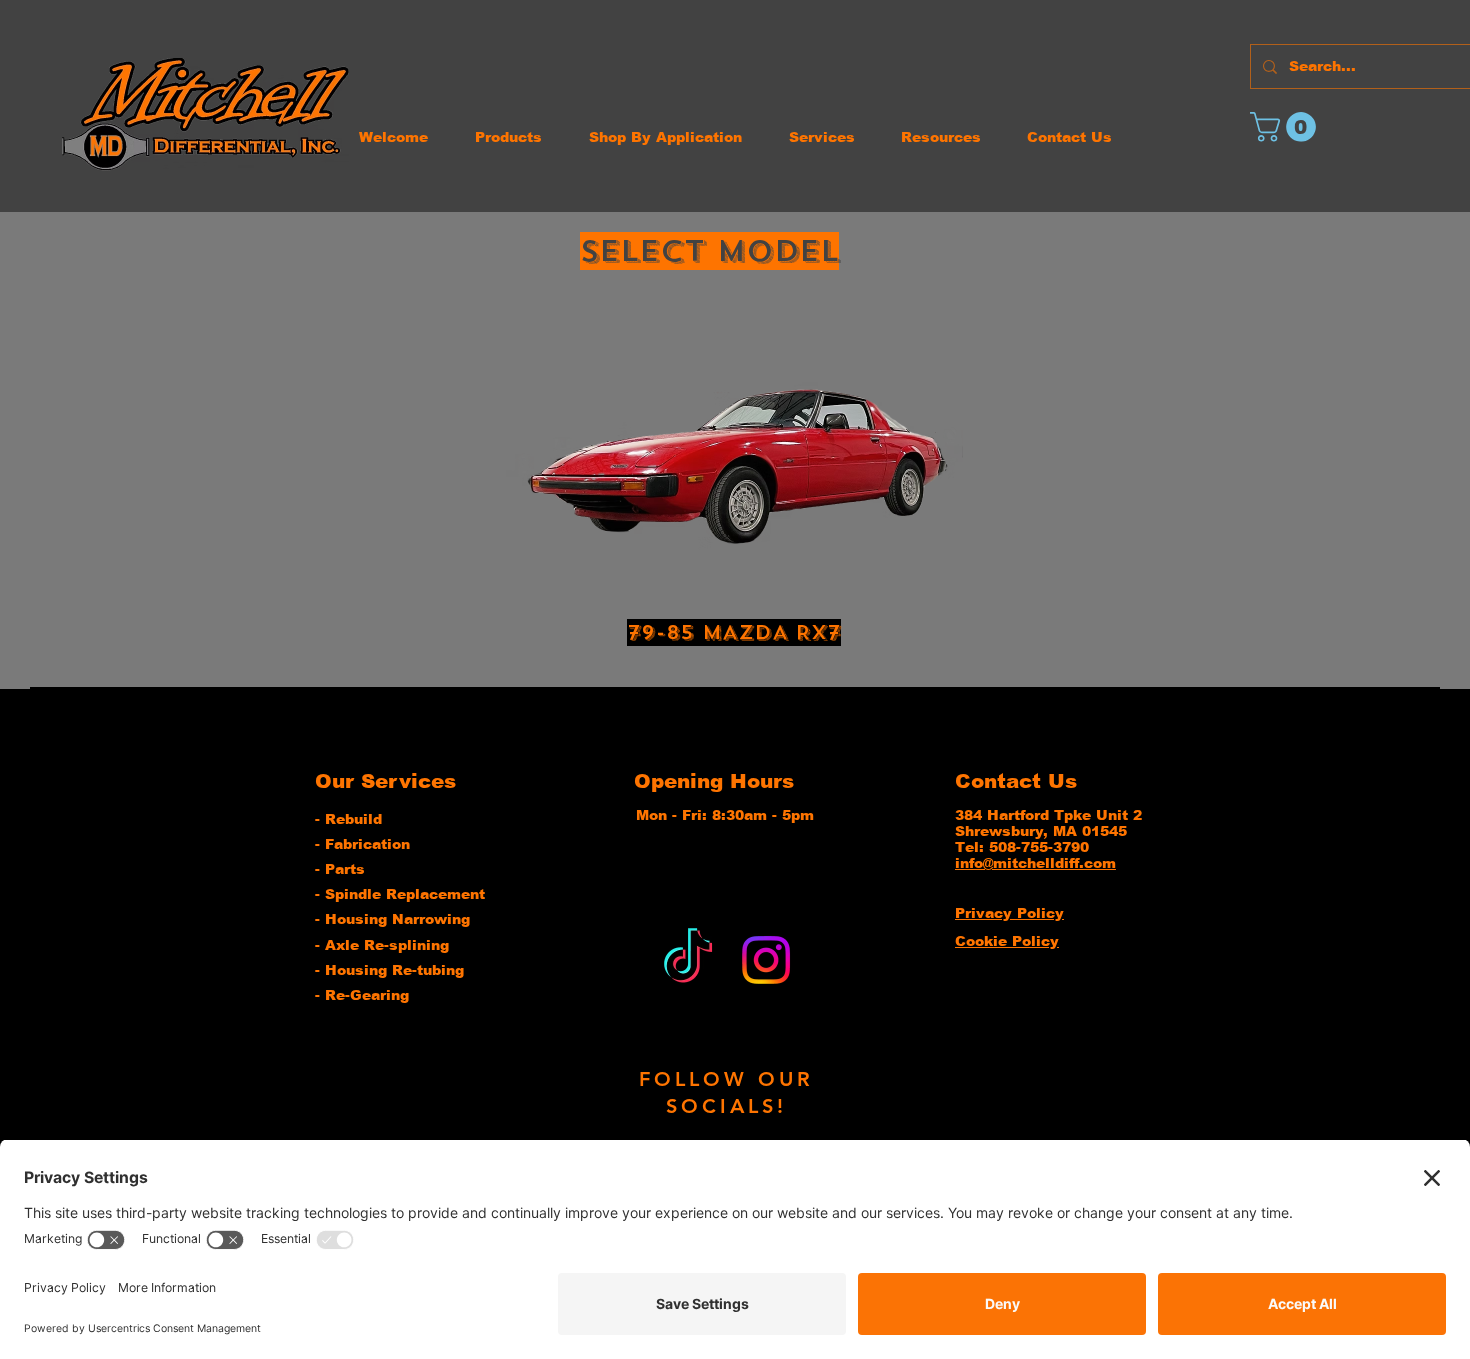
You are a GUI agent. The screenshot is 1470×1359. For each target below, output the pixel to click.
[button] (1286, 127)
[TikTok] (688, 960)
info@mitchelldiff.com (1035, 863)
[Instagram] (766, 960)
